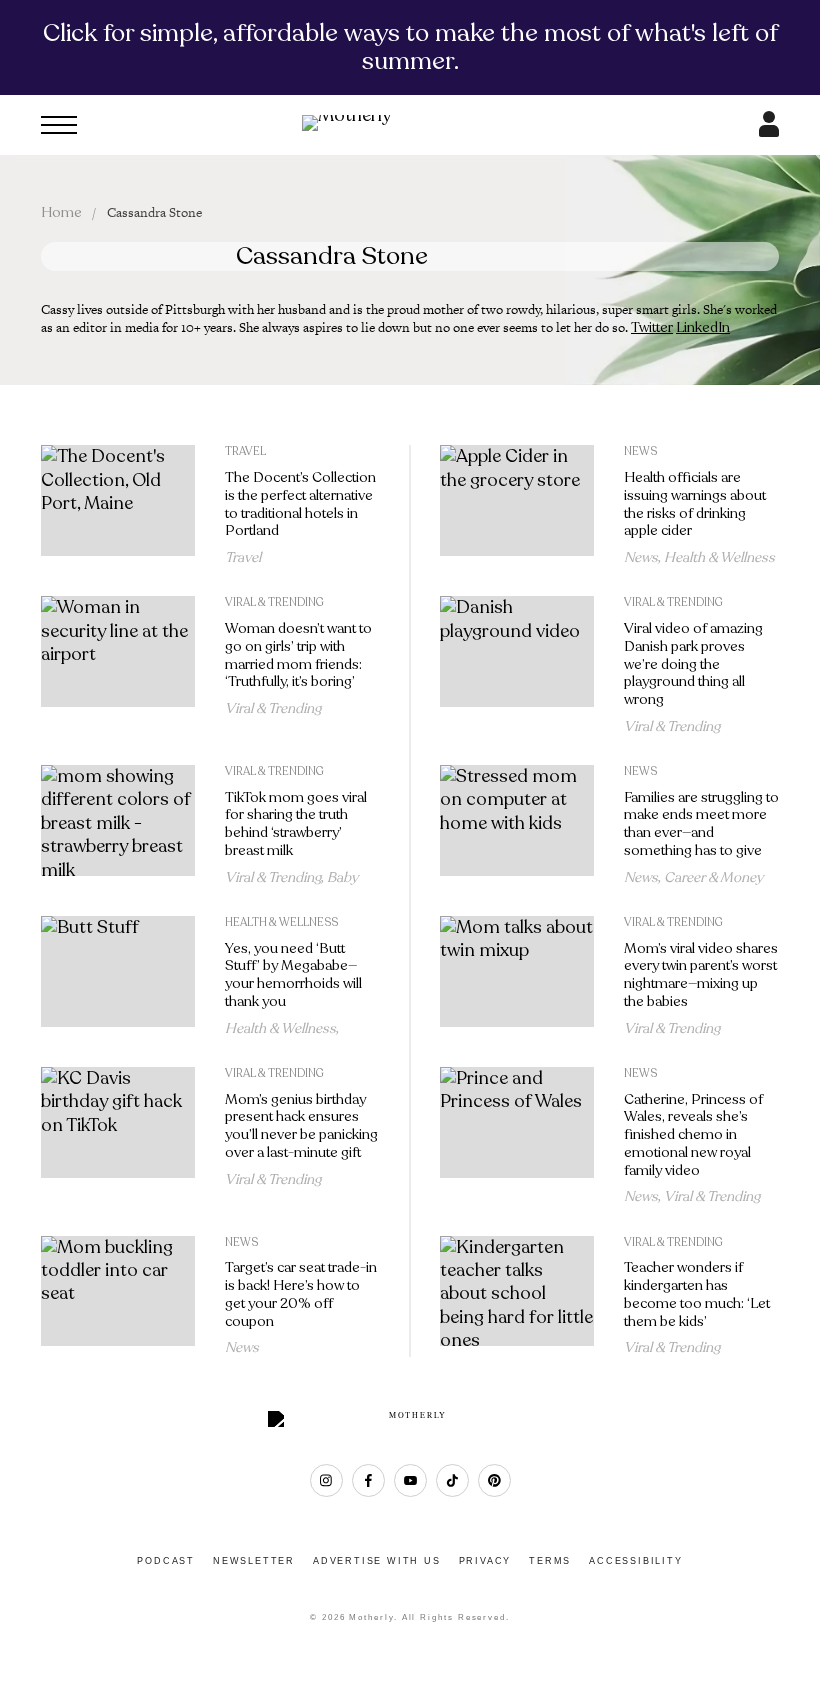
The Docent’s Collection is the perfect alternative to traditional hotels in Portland (300, 504)
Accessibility (635, 1561)
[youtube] (410, 1480)
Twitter (652, 327)
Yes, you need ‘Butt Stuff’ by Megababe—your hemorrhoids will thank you (293, 975)
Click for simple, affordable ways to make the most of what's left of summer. (410, 47)
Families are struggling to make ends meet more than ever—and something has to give (701, 824)
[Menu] (59, 125)
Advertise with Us (377, 1561)
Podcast (166, 1561)
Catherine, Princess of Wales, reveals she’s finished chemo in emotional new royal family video (693, 1135)
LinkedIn (703, 327)
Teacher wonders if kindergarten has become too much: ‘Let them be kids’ (697, 1294)
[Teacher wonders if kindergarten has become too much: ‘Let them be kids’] (517, 1296)
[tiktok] (452, 1480)
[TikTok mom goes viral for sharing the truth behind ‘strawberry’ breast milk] (118, 825)
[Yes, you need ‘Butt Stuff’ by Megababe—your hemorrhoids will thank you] (118, 976)
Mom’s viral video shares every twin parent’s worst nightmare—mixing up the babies (701, 975)
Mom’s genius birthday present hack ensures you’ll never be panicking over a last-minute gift (301, 1126)
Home (61, 212)
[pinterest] (494, 1480)
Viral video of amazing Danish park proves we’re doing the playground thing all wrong (693, 664)
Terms (550, 1561)
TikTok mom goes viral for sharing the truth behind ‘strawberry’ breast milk (296, 824)
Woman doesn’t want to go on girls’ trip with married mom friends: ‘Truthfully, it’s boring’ (298, 655)
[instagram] (326, 1480)
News (640, 451)
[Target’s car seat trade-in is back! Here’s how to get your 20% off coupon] (118, 1296)
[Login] (769, 131)
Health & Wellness (719, 557)
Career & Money (713, 877)
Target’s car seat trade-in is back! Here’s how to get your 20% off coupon (301, 1294)
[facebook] (368, 1480)
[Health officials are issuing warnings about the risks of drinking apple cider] (517, 505)
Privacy (485, 1561)
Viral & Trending (274, 602)
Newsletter (254, 1561)
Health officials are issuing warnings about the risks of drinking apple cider (695, 504)
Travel (245, 451)
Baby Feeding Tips (291, 885)
